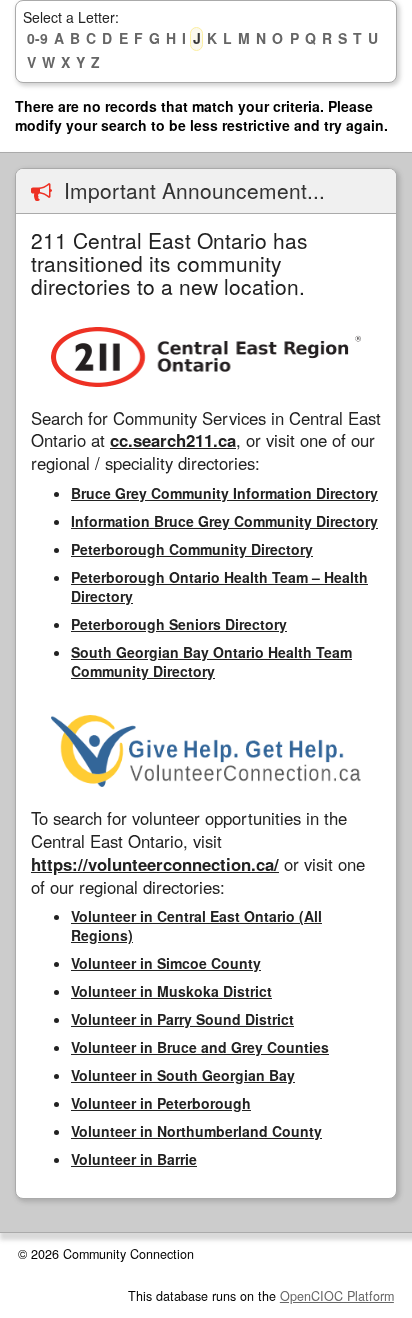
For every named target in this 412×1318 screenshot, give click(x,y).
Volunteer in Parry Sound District (182, 1019)
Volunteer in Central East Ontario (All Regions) (196, 925)
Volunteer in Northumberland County (196, 1131)
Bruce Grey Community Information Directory (224, 493)
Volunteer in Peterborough (161, 1103)
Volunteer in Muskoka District (171, 991)
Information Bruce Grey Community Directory (224, 521)
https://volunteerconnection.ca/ (155, 864)
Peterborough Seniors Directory (179, 624)
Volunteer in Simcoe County (166, 963)
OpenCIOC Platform (337, 1296)
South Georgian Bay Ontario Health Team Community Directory (211, 661)
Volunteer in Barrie (134, 1159)
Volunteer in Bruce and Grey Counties (200, 1047)
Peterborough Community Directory (192, 549)
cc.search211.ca (173, 440)
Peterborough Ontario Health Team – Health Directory (219, 586)
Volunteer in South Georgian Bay (183, 1075)
